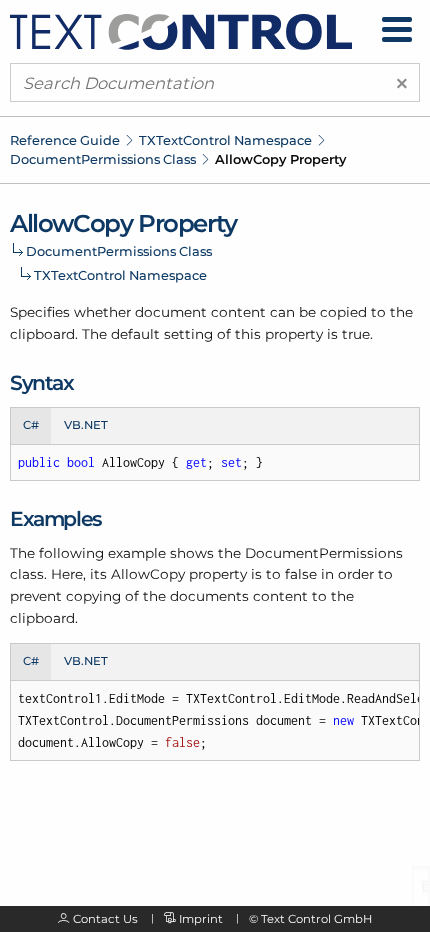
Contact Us (105, 919)
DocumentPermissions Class (103, 159)
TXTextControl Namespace (225, 140)
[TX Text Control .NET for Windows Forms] (181, 30)
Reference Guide (65, 140)
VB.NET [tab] (86, 425)
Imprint (201, 919)
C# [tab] (31, 425)
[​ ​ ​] (397, 29)
